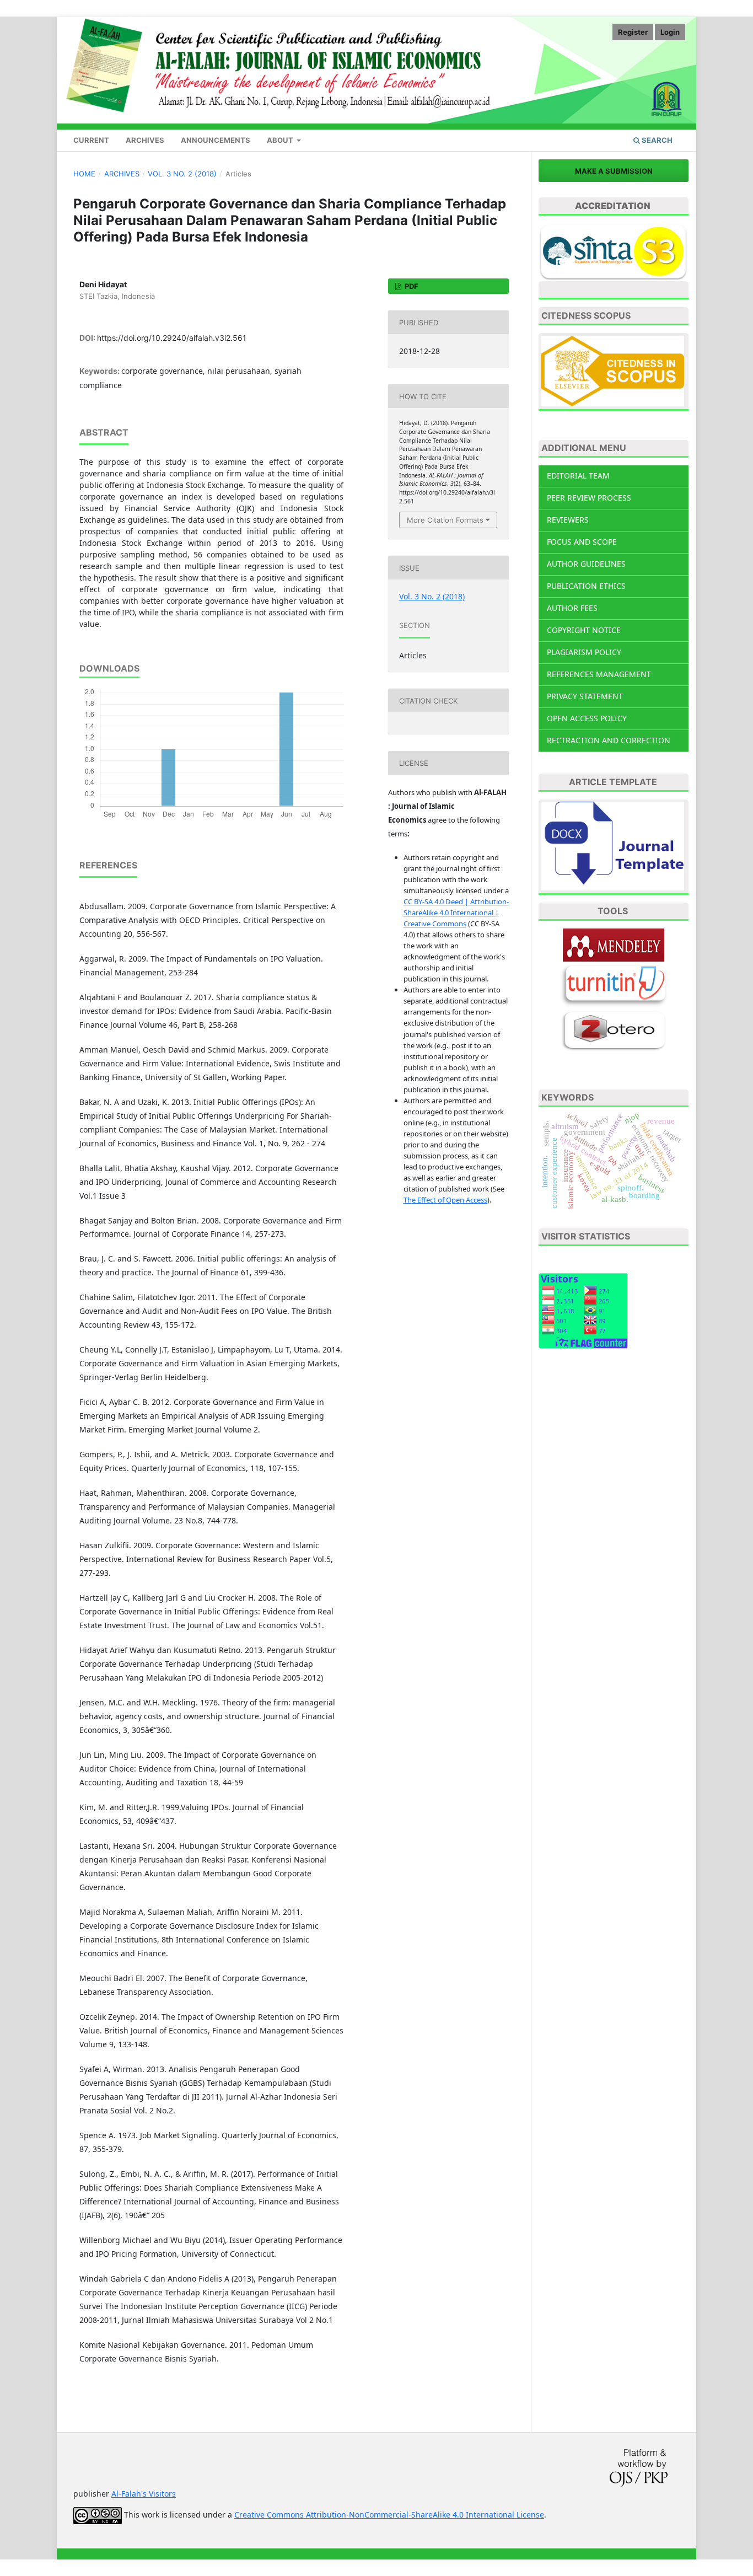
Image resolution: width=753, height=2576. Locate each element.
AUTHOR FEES (572, 608)
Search (656, 140)
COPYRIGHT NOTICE (584, 630)
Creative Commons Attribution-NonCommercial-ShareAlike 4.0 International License (389, 2515)
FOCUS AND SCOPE (582, 542)
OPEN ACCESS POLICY (587, 718)
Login (670, 32)
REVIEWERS (568, 520)
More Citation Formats (445, 520)
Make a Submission (614, 171)
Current (91, 140)
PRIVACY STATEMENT (585, 696)
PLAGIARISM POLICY (584, 652)
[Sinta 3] (614, 251)
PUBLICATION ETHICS (586, 586)
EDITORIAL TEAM (578, 476)
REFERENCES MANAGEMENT (599, 674)
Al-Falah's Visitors (144, 2494)
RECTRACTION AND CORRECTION (609, 740)
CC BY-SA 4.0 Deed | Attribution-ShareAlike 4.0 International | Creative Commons (456, 913)
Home (84, 174)
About (281, 140)
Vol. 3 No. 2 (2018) (182, 174)
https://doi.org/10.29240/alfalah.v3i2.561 (172, 338)
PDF (411, 286)
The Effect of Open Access (445, 1200)
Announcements (216, 140)
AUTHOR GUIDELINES (586, 564)
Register (633, 32)
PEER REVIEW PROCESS (589, 498)
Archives (145, 140)
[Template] (614, 847)
